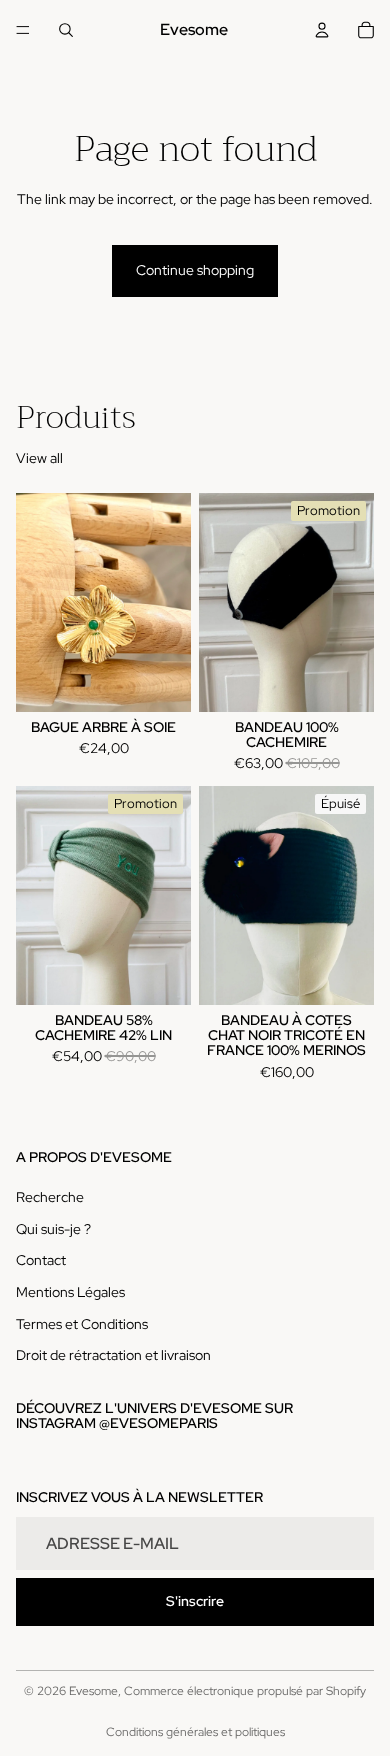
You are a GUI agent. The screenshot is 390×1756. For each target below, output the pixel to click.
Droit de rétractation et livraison (113, 1355)
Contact (41, 1260)
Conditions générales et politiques (195, 1732)
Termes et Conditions (82, 1324)
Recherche (50, 1197)
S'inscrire (195, 1601)
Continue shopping (195, 270)
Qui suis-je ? (53, 1229)
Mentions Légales (70, 1292)
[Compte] (322, 30)
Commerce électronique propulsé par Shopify (245, 1691)
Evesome (93, 1691)
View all (39, 458)
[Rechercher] (66, 30)
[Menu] (23, 30)
